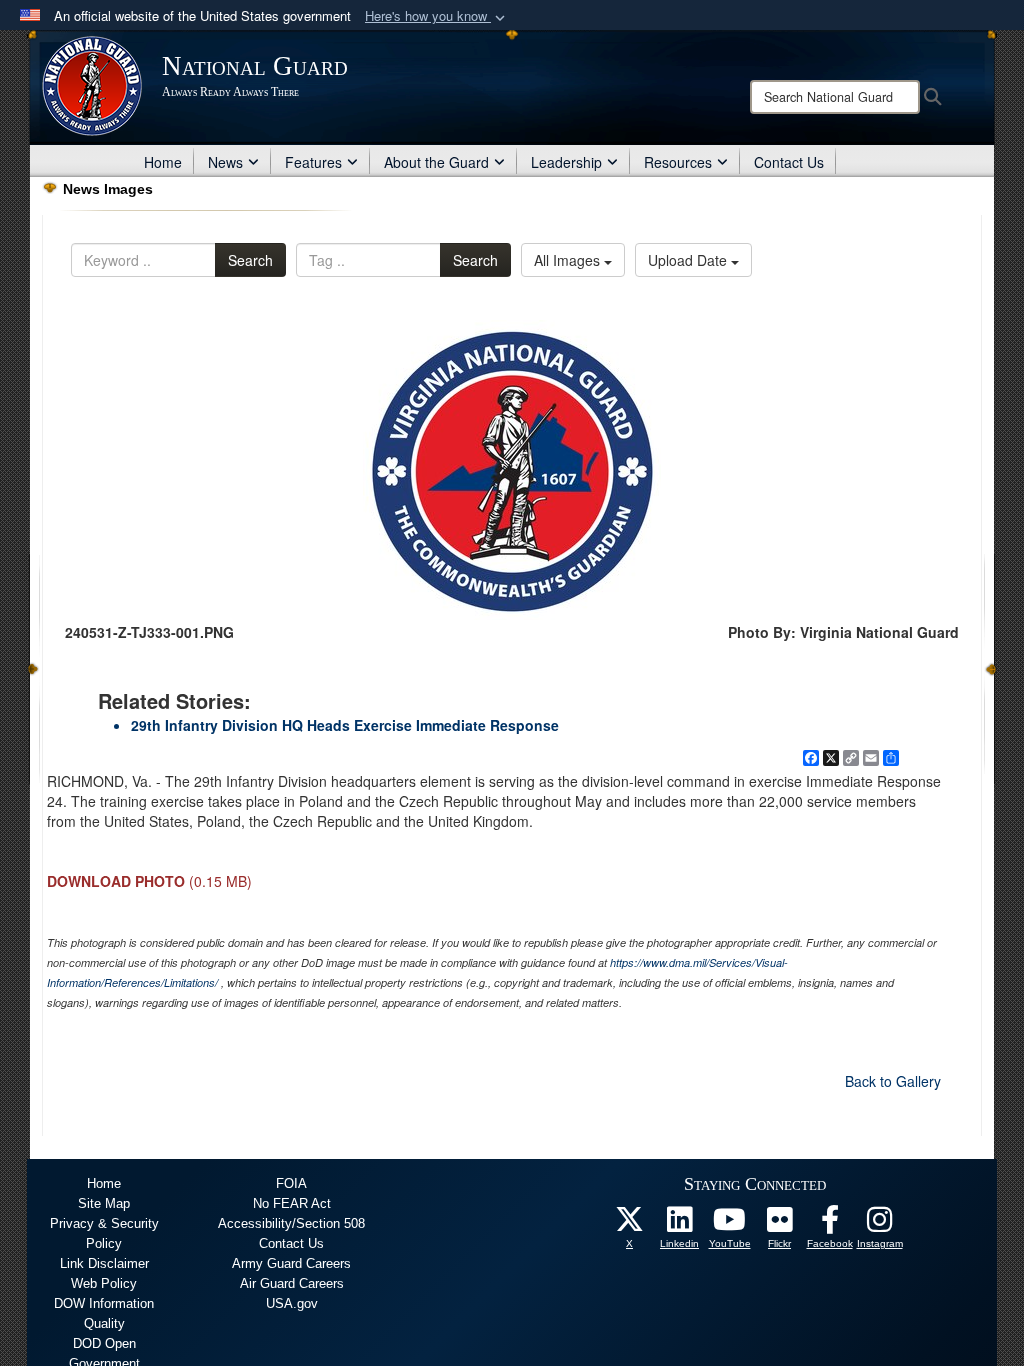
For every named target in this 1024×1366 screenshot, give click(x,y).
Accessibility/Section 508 (291, 1223)
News (225, 162)
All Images (569, 260)
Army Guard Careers (291, 1263)
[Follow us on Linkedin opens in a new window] (680, 1225)
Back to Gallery (893, 1081)
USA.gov (292, 1303)
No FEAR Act (292, 1203)
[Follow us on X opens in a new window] (630, 1225)
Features (313, 162)
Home (163, 162)
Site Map (104, 1203)
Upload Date (689, 260)
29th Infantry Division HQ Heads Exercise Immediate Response (345, 725)
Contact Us (789, 162)
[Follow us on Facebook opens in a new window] (830, 1225)
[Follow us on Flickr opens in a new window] (780, 1225)
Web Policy (104, 1283)
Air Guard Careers (292, 1283)
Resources (678, 162)
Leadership (566, 162)
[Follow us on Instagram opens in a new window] (880, 1225)
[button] (437, 16)
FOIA (291, 1183)
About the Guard (436, 162)
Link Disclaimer (104, 1263)
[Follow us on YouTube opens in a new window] (730, 1225)
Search (250, 260)
